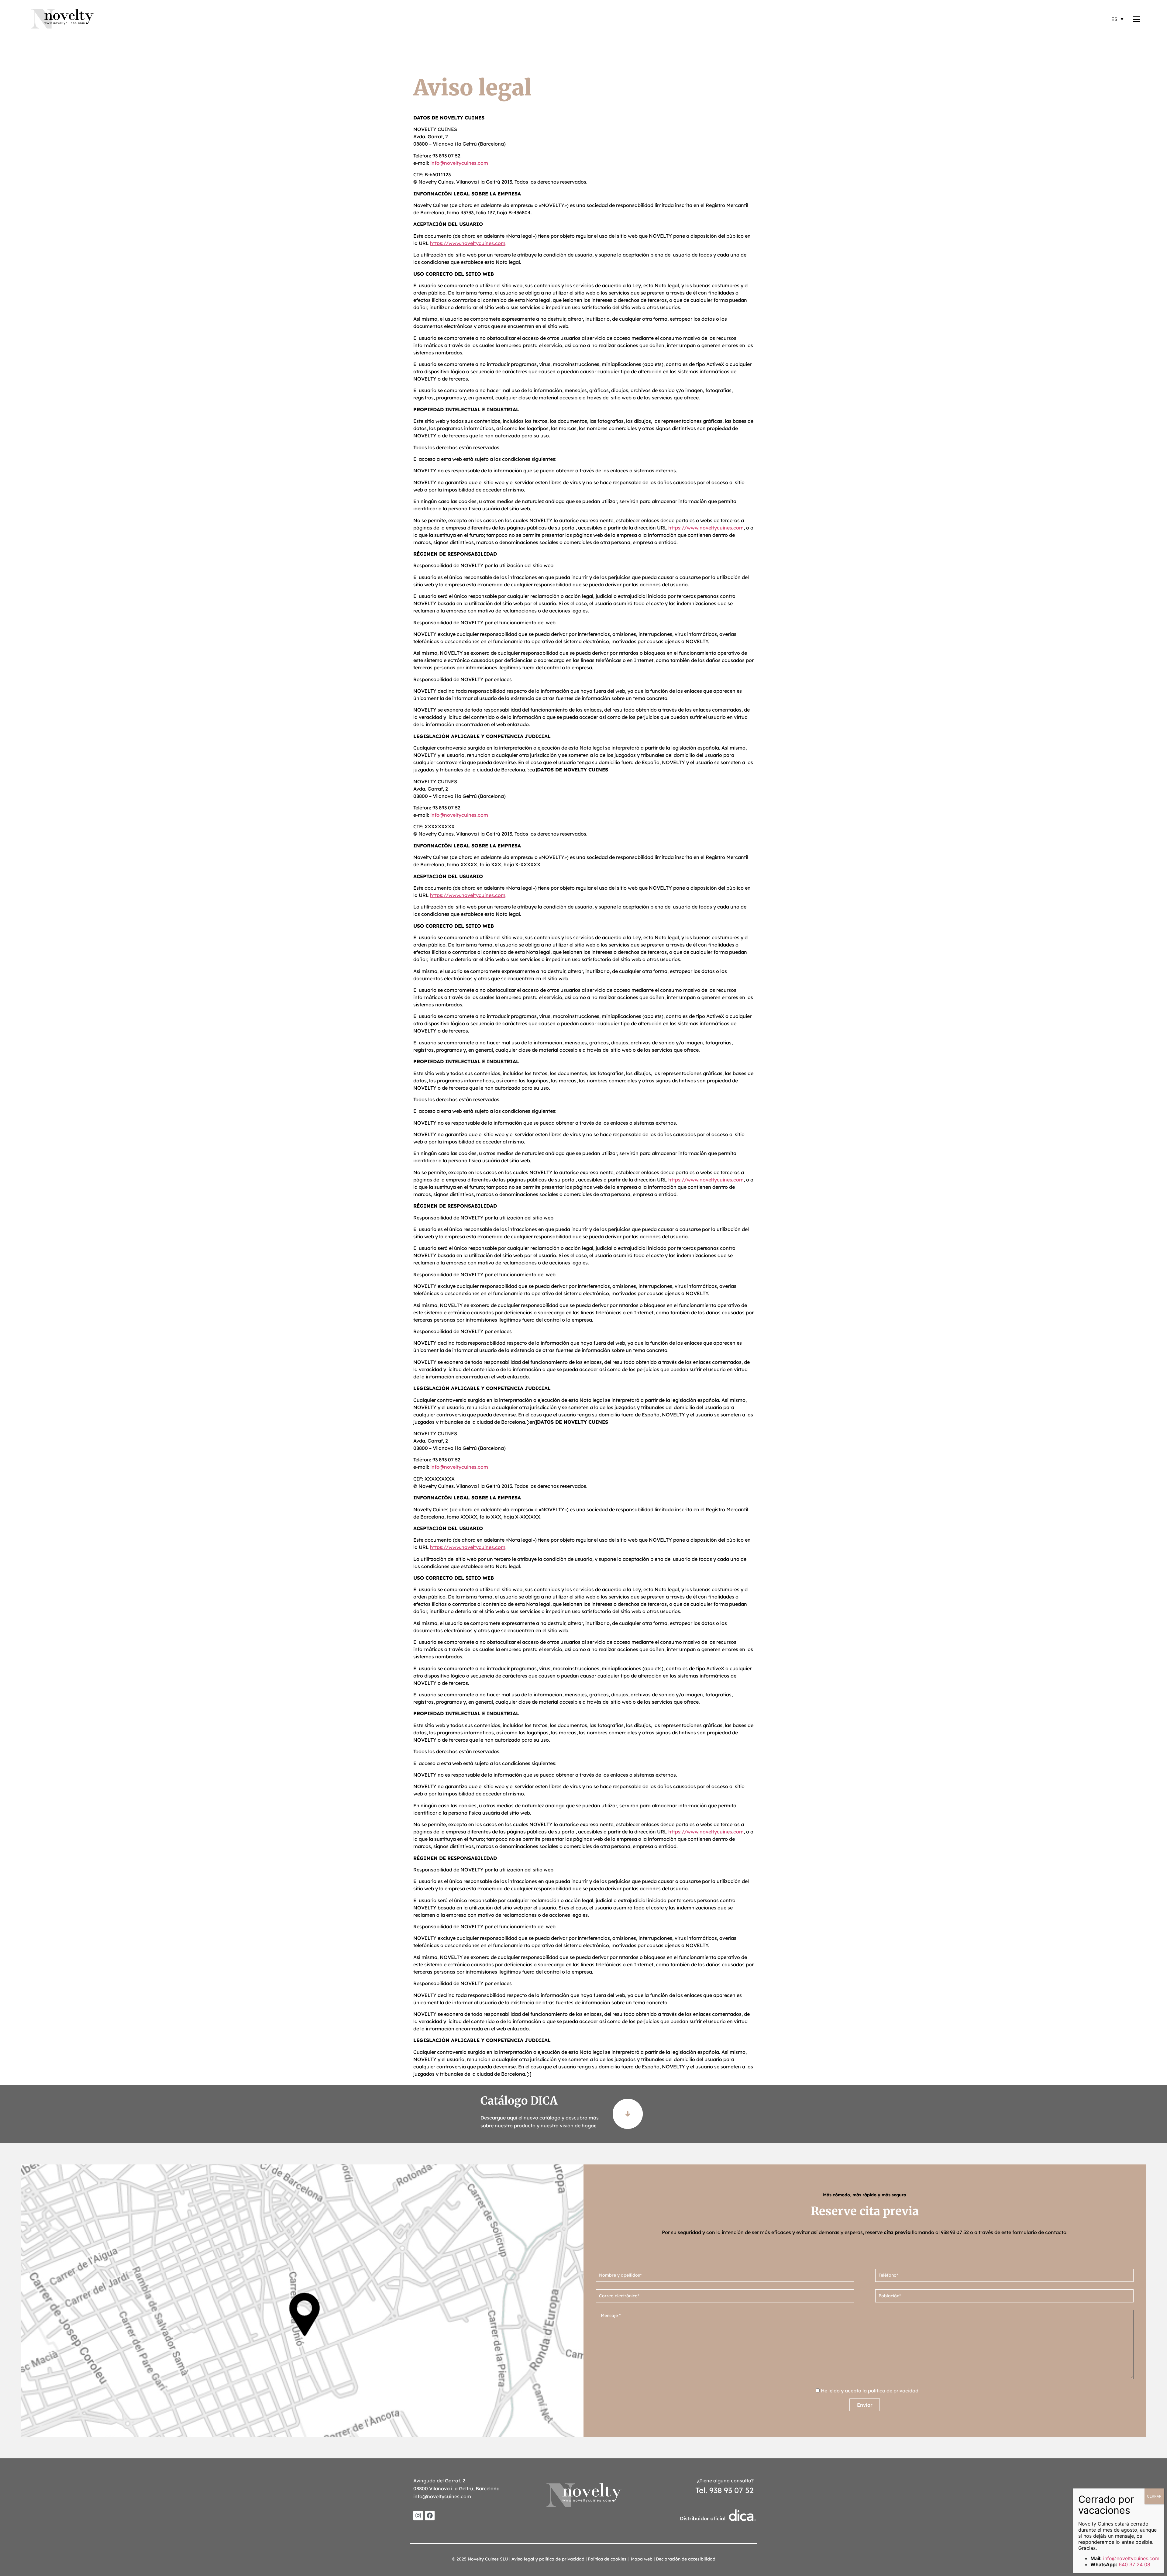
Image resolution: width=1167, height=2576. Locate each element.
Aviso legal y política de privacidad (548, 2559)
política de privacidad (893, 2391)
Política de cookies (607, 2559)
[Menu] (1136, 19)
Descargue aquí (499, 2118)
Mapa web (642, 2559)
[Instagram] (418, 2516)
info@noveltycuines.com (459, 163)
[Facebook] (430, 2516)
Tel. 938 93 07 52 (725, 2490)
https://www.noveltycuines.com (468, 243)
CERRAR (1154, 2496)
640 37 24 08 (1134, 2564)
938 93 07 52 (955, 2232)
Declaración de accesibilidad (686, 2559)
